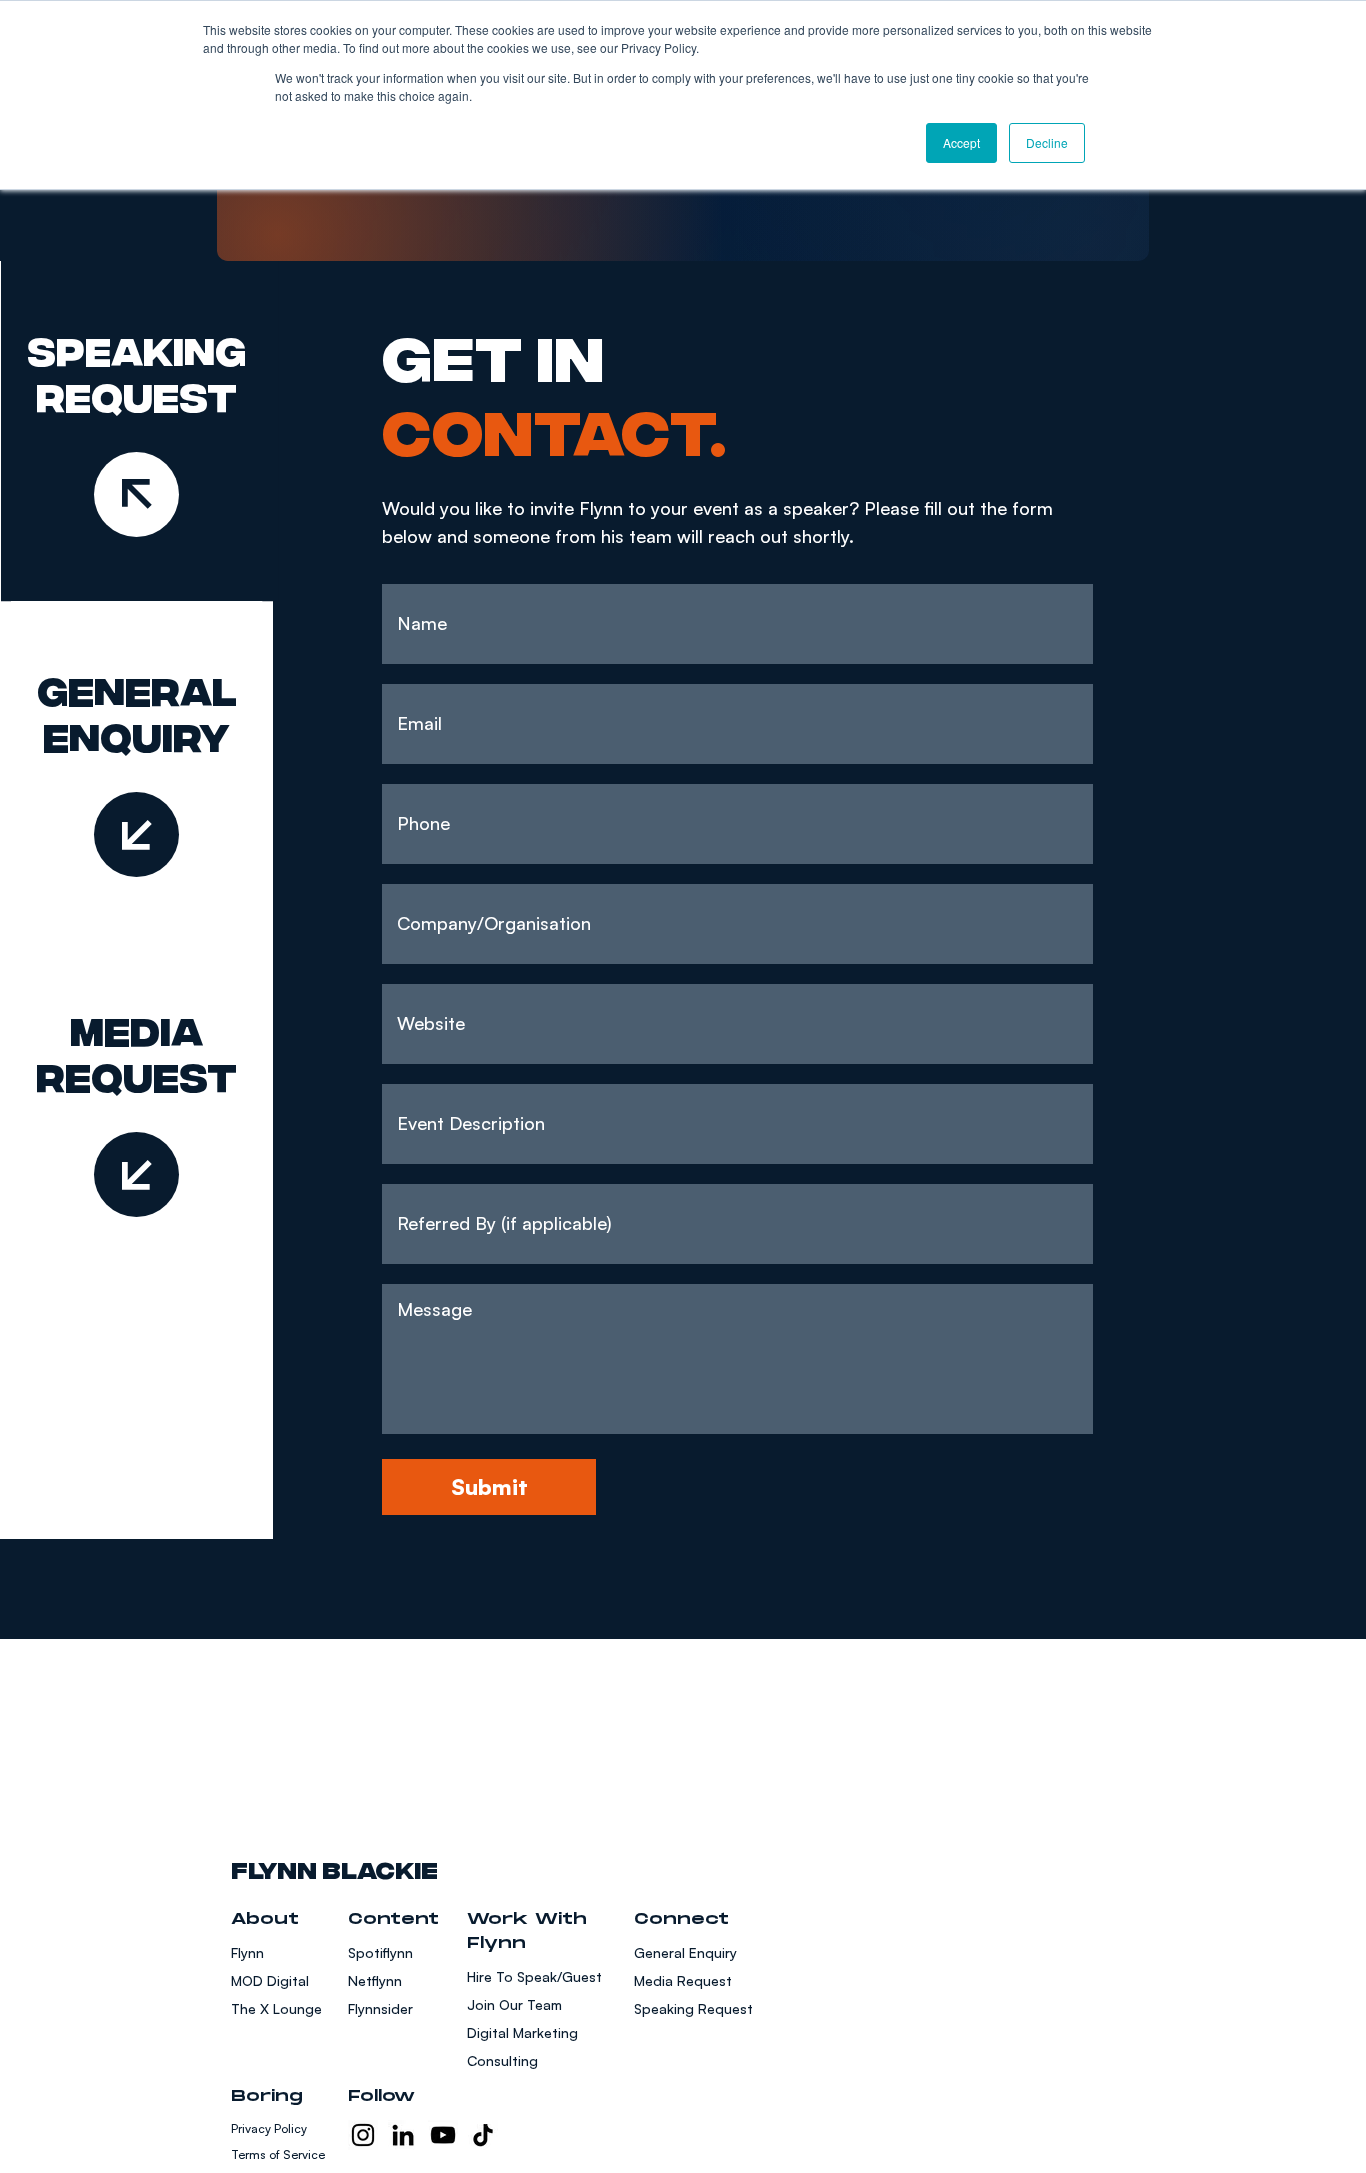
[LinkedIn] (403, 2135)
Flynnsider (380, 2008)
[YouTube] (443, 2135)
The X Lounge (276, 2008)
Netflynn (375, 1980)
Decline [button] (1047, 142)
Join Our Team (514, 2004)
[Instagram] (363, 2135)
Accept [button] (961, 142)
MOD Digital (270, 1980)
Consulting (502, 2060)
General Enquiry (685, 1952)
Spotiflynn (380, 1952)
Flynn (247, 1952)
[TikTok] (483, 2135)
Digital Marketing (522, 2032)
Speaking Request (693, 2008)
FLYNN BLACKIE (334, 1867)
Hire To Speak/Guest (534, 1976)
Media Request (683, 1980)
